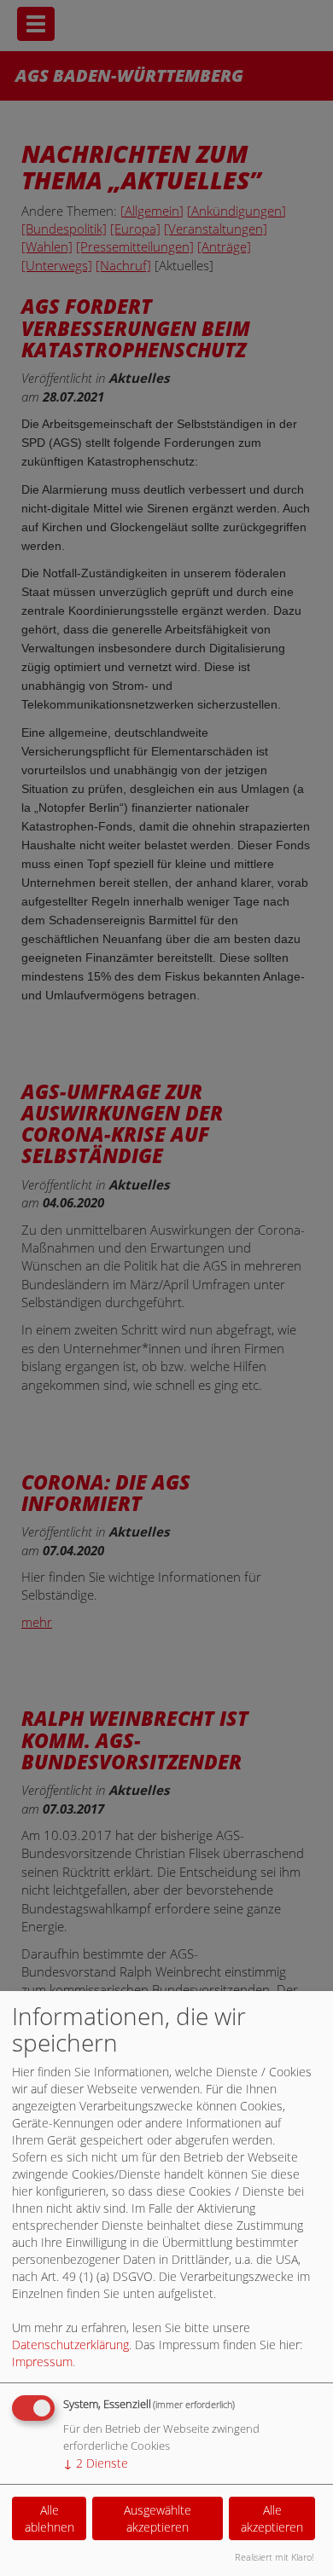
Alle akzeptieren (272, 2518)
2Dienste (96, 2463)
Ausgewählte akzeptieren (158, 2518)
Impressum (42, 2362)
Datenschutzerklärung (70, 2344)
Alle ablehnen (50, 2518)
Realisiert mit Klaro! (275, 2557)
